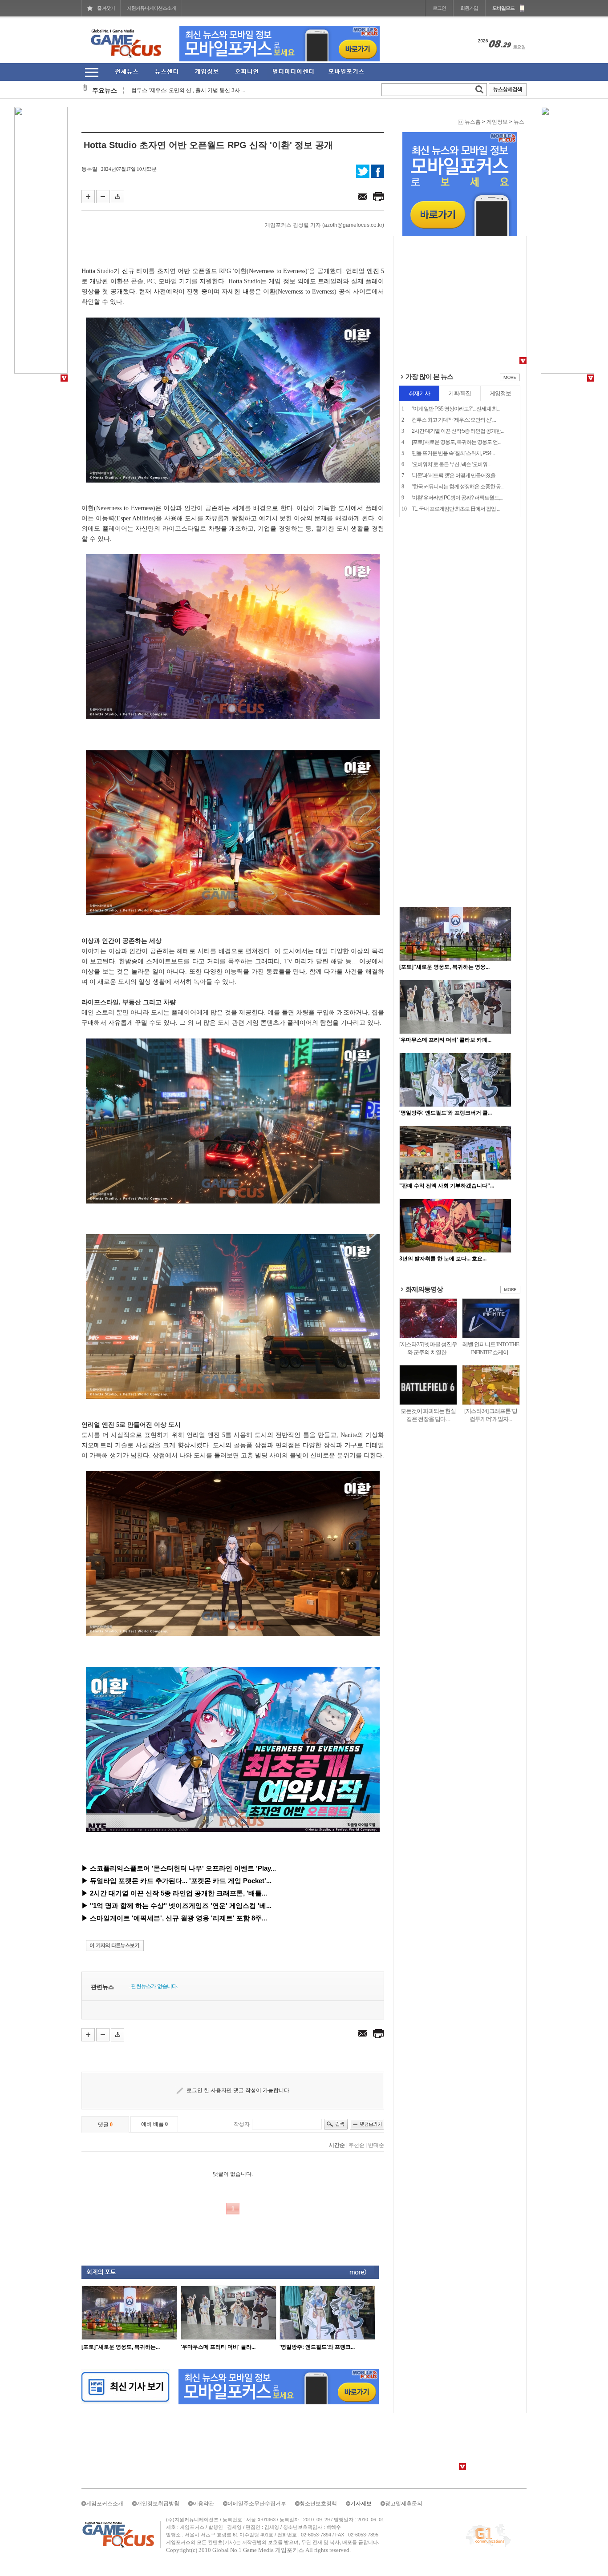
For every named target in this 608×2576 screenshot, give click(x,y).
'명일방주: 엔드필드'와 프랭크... (317, 2347)
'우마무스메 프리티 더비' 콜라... (218, 2347)
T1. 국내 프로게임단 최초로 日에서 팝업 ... (456, 509)
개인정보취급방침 (158, 2504)
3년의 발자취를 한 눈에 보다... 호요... (443, 1259)
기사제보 (361, 2504)
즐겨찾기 (106, 8)
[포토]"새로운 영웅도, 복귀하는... (121, 2347)
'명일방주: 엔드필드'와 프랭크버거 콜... (446, 1113)
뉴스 (519, 122)
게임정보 (497, 122)
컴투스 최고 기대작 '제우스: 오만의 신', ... (454, 420)
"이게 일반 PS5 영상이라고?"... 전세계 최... (456, 409)
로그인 (439, 8)
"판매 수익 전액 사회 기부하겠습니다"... (447, 1186)
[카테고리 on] (91, 72)
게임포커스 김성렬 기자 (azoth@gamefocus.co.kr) (324, 225)
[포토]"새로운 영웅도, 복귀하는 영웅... (444, 967)
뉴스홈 (473, 122)
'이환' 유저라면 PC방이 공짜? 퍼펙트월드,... (457, 498)
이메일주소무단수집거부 (257, 2504)
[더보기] (510, 379)
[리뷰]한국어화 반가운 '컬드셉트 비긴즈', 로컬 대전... (193, 98)
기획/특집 (460, 393)
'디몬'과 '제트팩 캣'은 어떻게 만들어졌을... (455, 475)
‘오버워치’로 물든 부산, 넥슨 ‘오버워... (451, 464)
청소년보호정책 (318, 2504)
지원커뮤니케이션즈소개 (151, 8)
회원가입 (469, 8)
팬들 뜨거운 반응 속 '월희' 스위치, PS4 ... (453, 453)
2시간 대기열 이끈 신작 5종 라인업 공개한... (458, 431)
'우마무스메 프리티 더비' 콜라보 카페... (445, 1040)
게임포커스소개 (105, 2504)
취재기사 (419, 393)
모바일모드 (503, 8)
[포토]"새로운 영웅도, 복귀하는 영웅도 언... (456, 442)
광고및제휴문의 (404, 2504)
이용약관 (203, 2504)
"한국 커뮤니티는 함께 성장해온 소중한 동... (458, 487)
